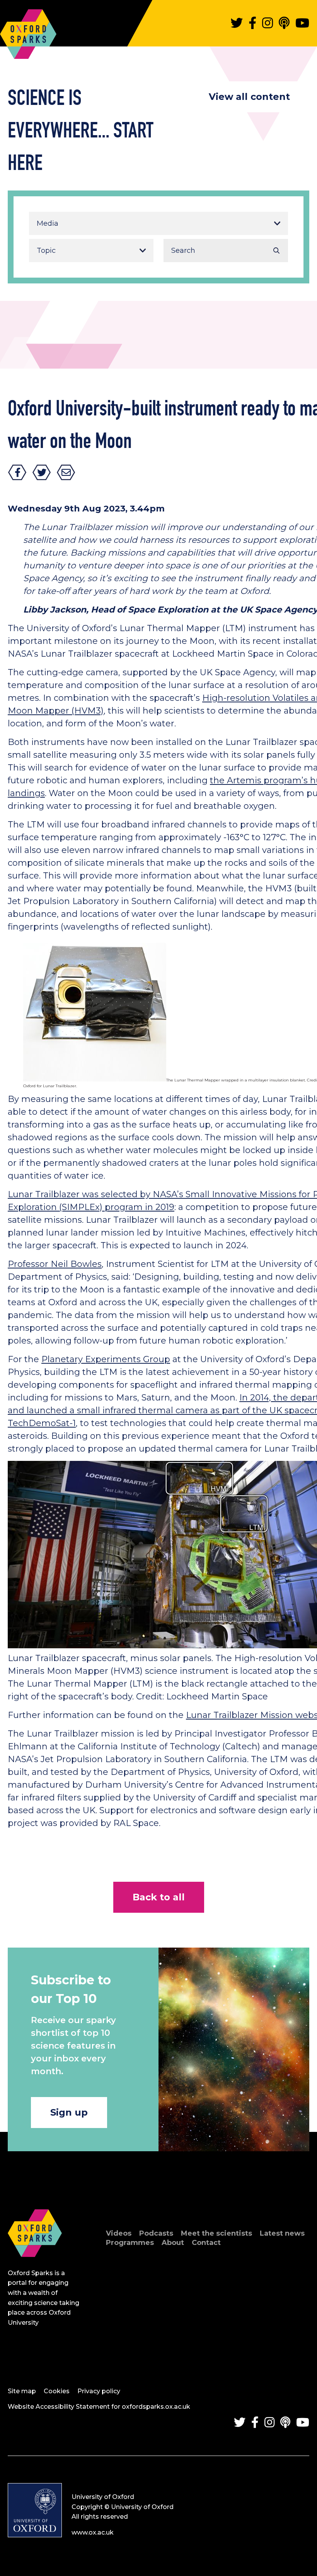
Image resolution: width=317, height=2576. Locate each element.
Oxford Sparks (28, 30)
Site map (22, 2391)
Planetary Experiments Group (106, 1359)
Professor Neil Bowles (55, 1264)
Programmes (130, 2243)
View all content (249, 97)
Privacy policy (99, 2391)
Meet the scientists (216, 2233)
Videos (119, 2233)
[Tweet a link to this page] (42, 472)
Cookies (57, 2391)
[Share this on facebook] (17, 472)
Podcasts (156, 2233)
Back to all (159, 1897)
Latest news (282, 2233)
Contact (206, 2243)
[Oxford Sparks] (35, 2265)
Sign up (69, 2112)
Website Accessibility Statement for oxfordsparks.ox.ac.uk (99, 2407)
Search (276, 251)
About (173, 2243)
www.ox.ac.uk (93, 2532)
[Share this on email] (66, 472)
